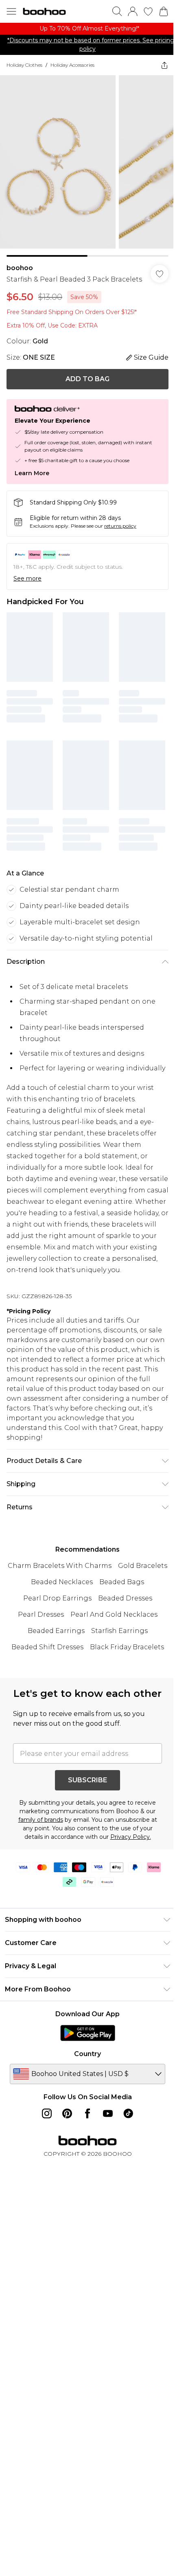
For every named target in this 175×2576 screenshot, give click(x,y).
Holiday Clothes (24, 65)
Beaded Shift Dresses (47, 1647)
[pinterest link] (67, 2113)
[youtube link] (108, 2113)
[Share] (164, 65)
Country (87, 2054)
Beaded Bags (122, 1582)
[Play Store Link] (88, 2033)
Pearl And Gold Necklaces (114, 1614)
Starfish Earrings (119, 1631)
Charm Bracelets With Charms (60, 1566)
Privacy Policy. (131, 1837)
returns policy (120, 526)
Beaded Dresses (125, 1598)
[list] (87, 29)
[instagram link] (47, 2113)
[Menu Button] (11, 11)
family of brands (41, 1820)
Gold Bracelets (143, 1566)
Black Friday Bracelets (127, 1647)
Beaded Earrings (56, 1631)
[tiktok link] (128, 2113)
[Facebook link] (87, 2113)
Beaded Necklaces (62, 1582)
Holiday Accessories (72, 65)
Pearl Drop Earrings (57, 1598)
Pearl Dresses (41, 1614)
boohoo (20, 268)
